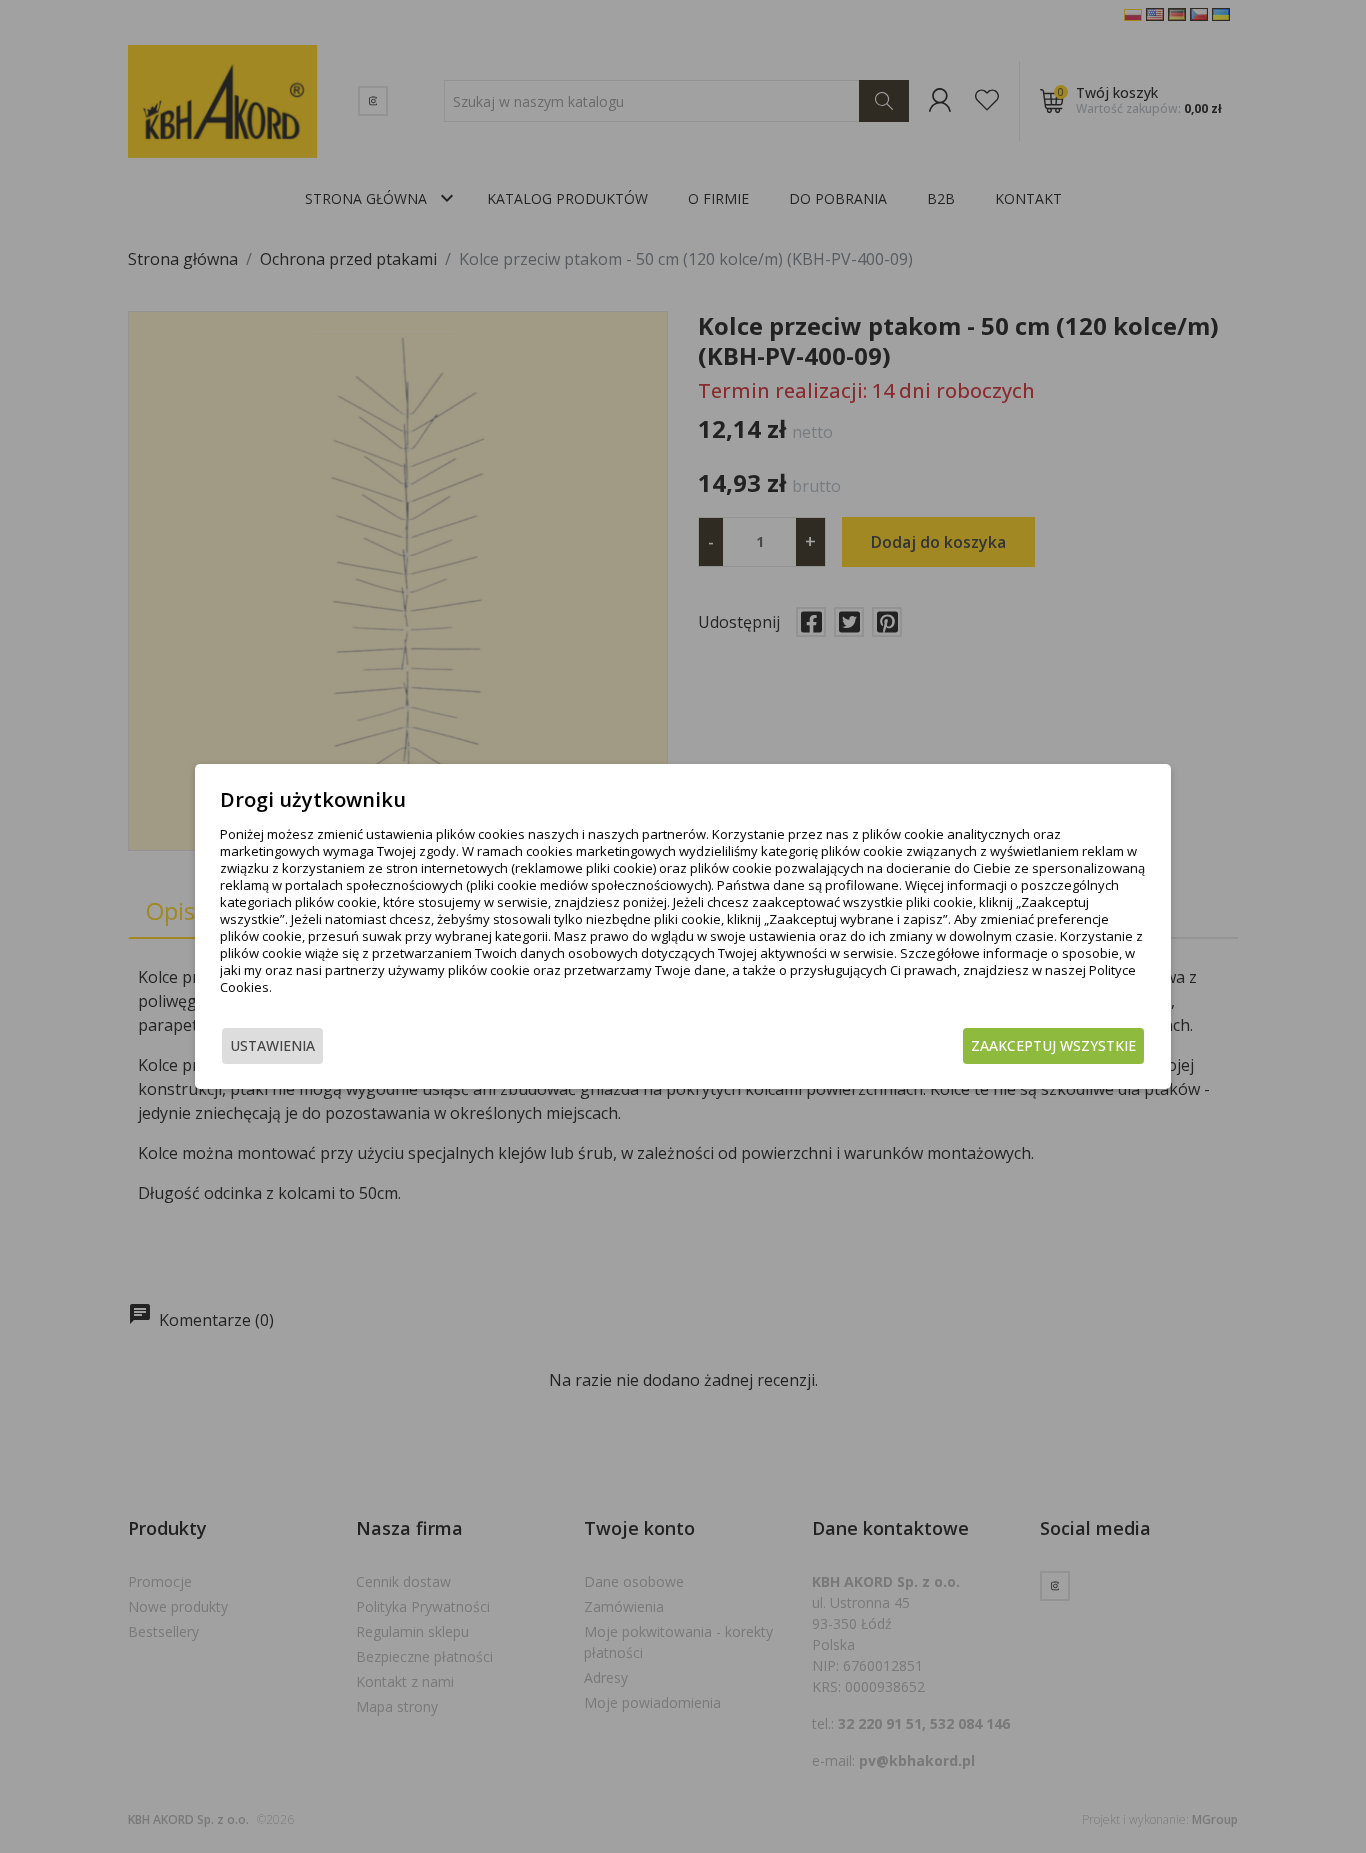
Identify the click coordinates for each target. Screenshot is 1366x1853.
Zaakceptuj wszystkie (1053, 1045)
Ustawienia (272, 1045)
